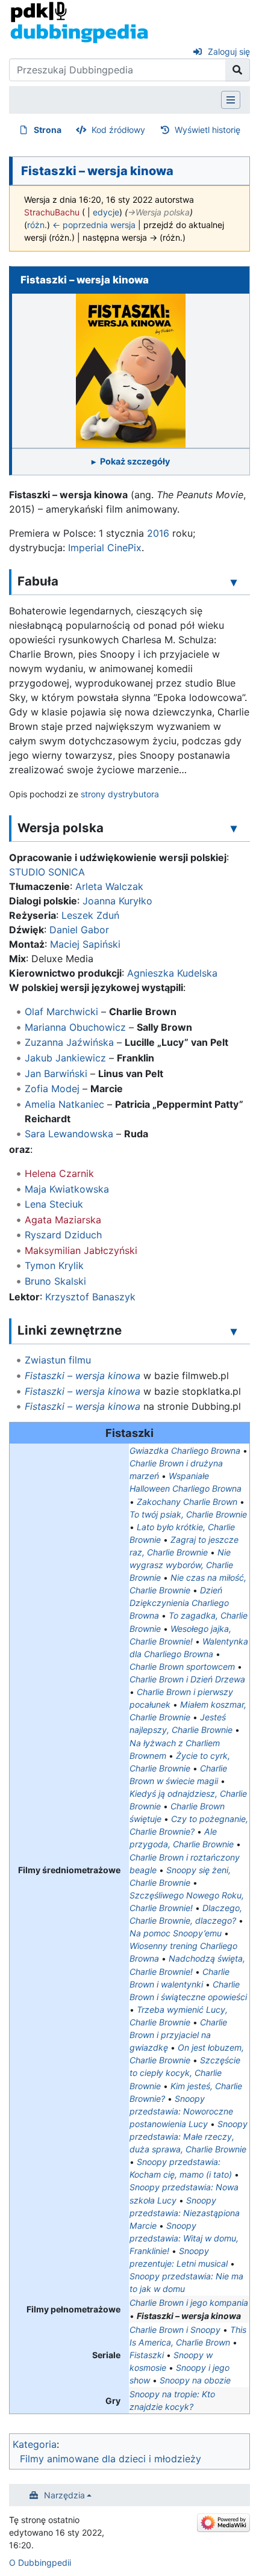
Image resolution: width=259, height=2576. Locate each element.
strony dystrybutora (120, 794)
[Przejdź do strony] (238, 70)
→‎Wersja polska (159, 212)
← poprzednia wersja (94, 225)
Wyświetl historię (208, 130)
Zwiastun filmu (58, 1360)
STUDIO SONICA (47, 872)
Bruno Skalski (55, 1281)
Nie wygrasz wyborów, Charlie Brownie (181, 1565)
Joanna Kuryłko (117, 901)
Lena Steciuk (54, 1204)
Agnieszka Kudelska (172, 973)
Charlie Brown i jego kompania (189, 2303)
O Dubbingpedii (40, 2562)
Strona (48, 130)
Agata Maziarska (63, 1220)
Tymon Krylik (54, 1265)
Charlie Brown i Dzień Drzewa (187, 1679)
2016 (158, 533)
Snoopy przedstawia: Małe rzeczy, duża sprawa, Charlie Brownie (189, 2136)
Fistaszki (147, 2355)
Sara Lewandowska (69, 1134)
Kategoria (35, 2444)
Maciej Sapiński (85, 944)
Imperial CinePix (105, 548)
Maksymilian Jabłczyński (81, 1250)
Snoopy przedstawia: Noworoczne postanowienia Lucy (181, 2111)
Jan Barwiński (56, 1073)
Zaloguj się (229, 51)
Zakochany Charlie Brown (187, 1502)
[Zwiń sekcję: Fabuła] (234, 582)
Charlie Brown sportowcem (182, 1666)
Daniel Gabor (79, 930)
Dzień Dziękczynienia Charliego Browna (179, 1603)
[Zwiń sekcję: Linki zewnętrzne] (234, 1331)
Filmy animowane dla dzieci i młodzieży (111, 2459)
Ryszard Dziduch (63, 1235)
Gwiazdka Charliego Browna (185, 1450)
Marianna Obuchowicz (75, 1027)
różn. (37, 225)
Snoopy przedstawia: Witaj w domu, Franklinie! (184, 2238)
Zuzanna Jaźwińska (69, 1042)
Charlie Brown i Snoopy (175, 2330)
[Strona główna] (79, 22)
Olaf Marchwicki (61, 1012)
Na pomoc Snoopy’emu (176, 1933)
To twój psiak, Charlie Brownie (188, 1514)
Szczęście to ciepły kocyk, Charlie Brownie (185, 2073)
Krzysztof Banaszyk (90, 1297)
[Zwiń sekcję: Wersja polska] (234, 829)
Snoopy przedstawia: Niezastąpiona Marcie (185, 2213)
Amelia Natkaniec (64, 1104)
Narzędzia (64, 2495)
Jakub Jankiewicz (65, 1058)
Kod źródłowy (118, 130)
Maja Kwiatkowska (67, 1189)
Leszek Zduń (90, 915)
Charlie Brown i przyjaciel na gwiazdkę (178, 2035)
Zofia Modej (52, 1089)
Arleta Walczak (109, 886)
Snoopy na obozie (195, 2380)
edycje (106, 212)
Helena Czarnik (59, 1173)
